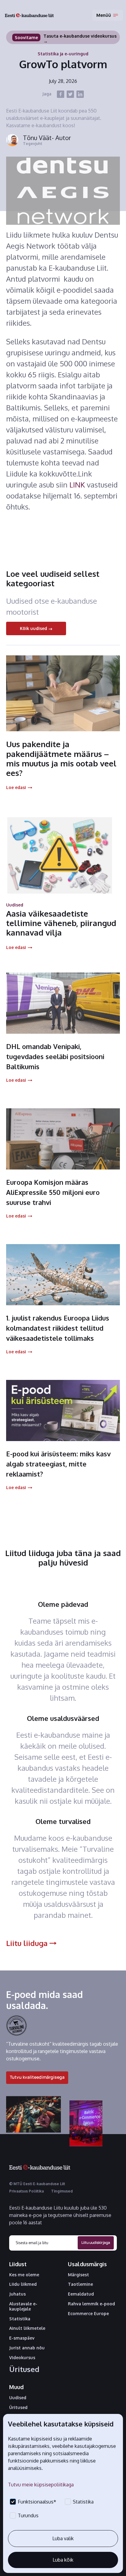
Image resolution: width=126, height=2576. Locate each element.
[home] (29, 15)
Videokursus (22, 2358)
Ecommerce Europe (88, 2314)
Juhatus (17, 2294)
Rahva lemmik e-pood (91, 2304)
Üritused (24, 2369)
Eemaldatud (81, 2294)
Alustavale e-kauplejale (23, 2306)
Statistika (20, 2319)
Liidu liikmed (23, 2284)
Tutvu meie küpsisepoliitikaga (41, 2485)
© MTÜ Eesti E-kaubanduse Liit (37, 2184)
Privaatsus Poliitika (26, 2191)
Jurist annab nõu (27, 2348)
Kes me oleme (24, 2275)
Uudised (18, 2398)
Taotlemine (80, 2284)
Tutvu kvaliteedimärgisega (37, 2077)
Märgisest (78, 2275)
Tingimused (62, 2191)
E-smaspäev (22, 2338)
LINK (78, 485)
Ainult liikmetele (27, 2328)
